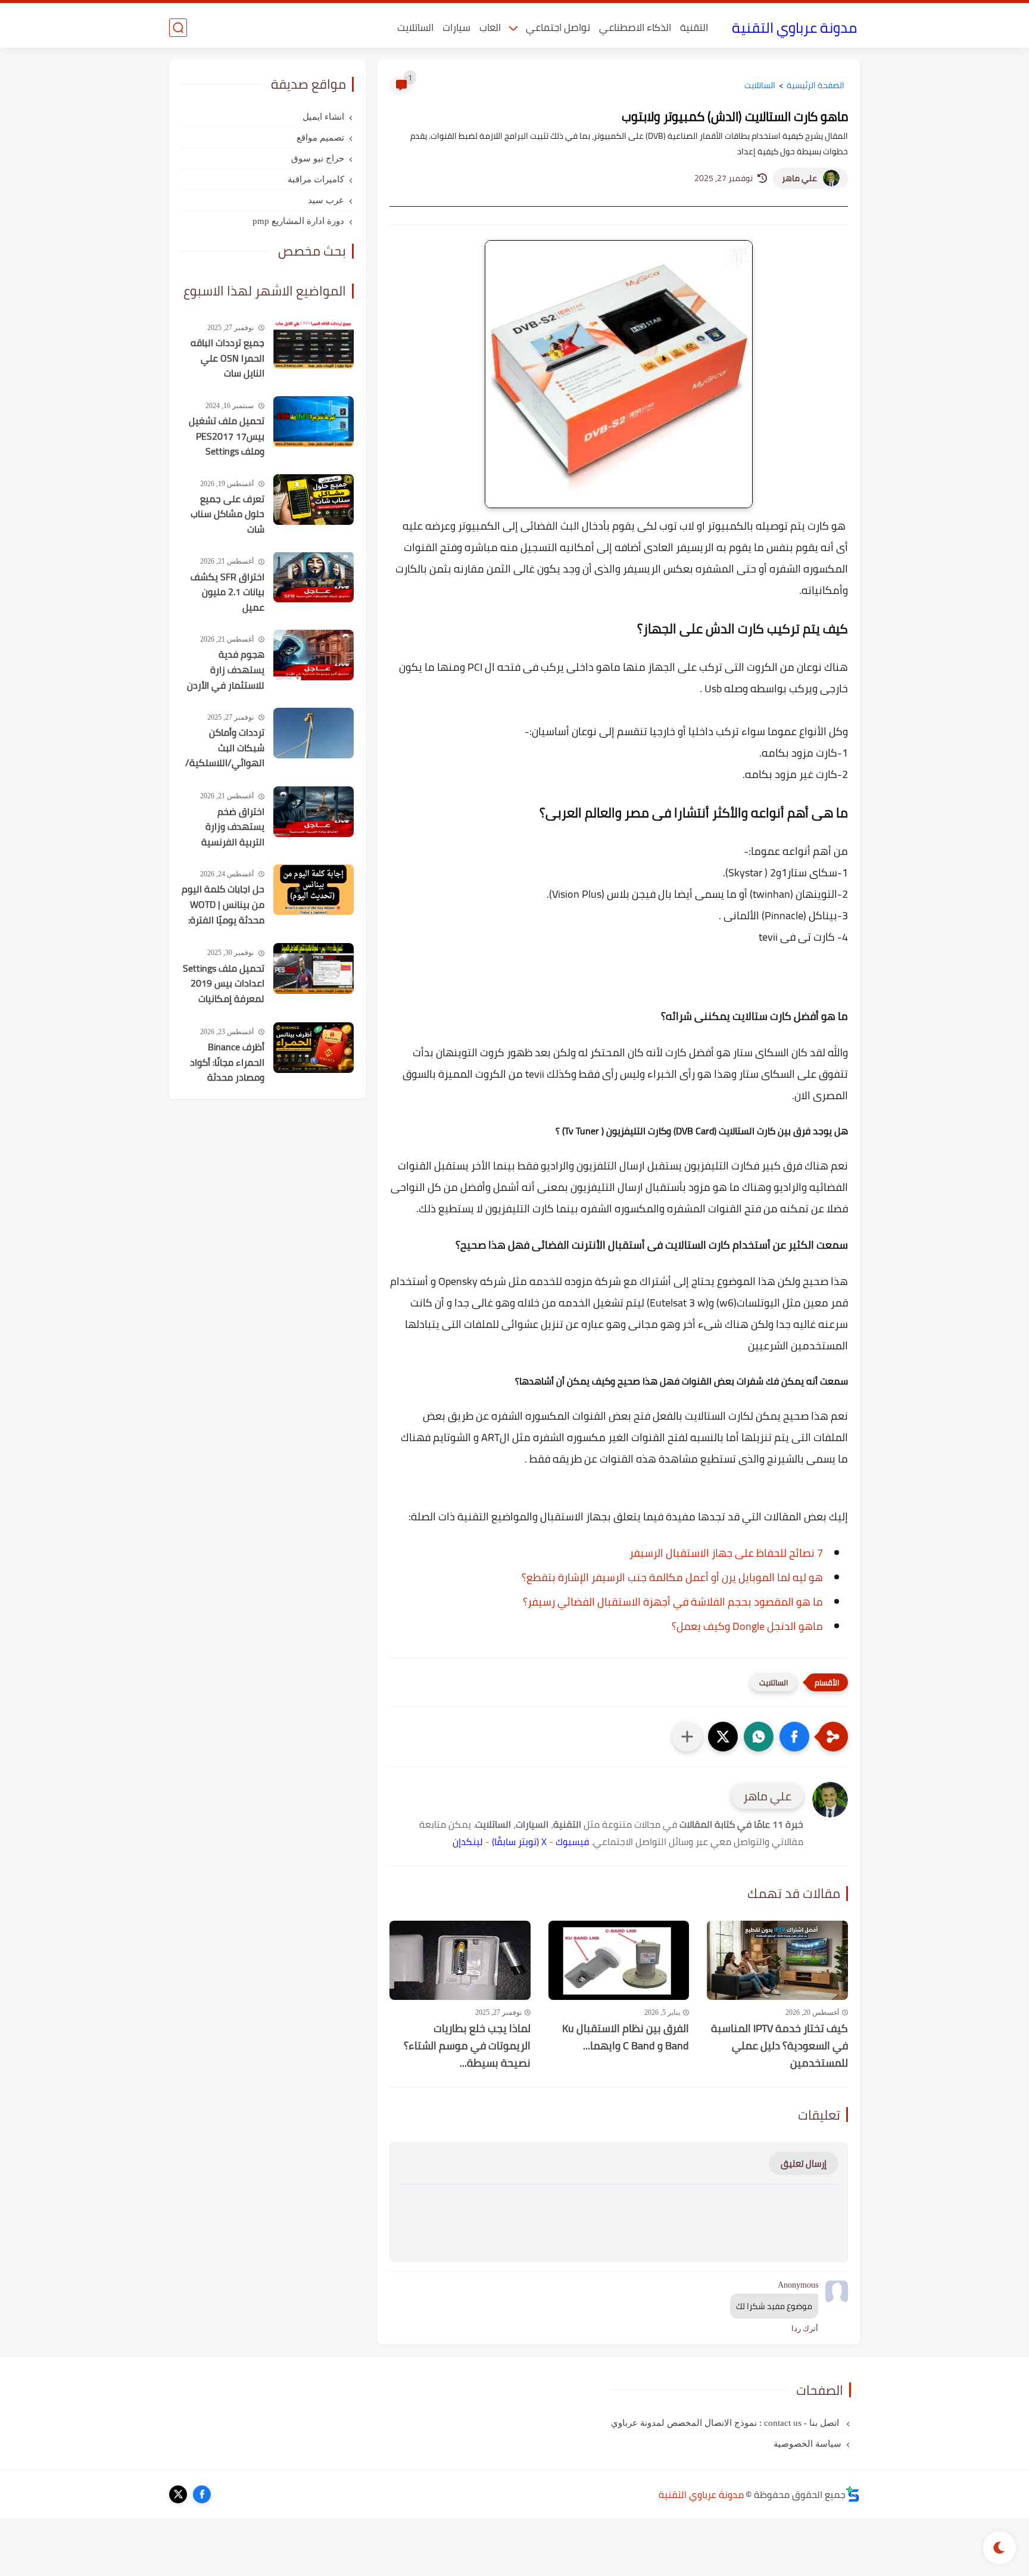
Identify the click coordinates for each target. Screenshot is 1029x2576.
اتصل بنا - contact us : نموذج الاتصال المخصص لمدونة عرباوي (726, 2423)
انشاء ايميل (323, 117)
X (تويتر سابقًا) (519, 1841)
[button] (794, 1737)
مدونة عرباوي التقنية (794, 28)
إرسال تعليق (804, 2163)
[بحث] (178, 28)
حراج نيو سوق (318, 158)
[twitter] (178, 2494)
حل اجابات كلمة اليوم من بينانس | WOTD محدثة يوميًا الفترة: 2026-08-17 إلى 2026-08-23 (223, 905)
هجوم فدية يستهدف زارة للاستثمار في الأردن (226, 670)
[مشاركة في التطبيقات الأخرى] (687, 1737)
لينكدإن (468, 1841)
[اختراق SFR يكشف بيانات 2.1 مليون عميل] (314, 577)
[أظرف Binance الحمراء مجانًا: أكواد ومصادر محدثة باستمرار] (314, 1048)
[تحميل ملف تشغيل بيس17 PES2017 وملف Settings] (314, 421)
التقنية (694, 27)
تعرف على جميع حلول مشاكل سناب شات (227, 514)
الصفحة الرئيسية (816, 85)
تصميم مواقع (320, 138)
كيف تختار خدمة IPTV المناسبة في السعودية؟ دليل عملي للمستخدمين (779, 2046)
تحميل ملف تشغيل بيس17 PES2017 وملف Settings (227, 436)
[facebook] (202, 2494)
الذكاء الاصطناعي (635, 27)
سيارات (456, 27)
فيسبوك (572, 1841)
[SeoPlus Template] (853, 2494)
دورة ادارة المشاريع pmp (298, 221)
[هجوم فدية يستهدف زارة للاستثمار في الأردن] (314, 655)
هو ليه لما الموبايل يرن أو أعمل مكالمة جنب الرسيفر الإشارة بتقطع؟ (672, 1577)
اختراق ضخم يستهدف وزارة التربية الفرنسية (233, 827)
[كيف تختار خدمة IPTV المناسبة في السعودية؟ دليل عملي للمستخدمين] (777, 1960)
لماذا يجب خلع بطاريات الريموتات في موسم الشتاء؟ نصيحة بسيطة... (467, 2046)
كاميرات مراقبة (316, 179)
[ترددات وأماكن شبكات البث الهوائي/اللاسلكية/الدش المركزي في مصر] (314, 733)
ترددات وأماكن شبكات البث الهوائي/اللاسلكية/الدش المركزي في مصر (225, 748)
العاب (490, 27)
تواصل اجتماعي (558, 27)
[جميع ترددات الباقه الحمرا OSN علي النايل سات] (314, 343)
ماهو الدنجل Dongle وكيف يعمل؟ (747, 1626)
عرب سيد (326, 200)
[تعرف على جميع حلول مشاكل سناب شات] (314, 500)
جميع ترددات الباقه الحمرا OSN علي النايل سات (227, 358)
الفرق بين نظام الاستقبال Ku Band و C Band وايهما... (626, 2037)
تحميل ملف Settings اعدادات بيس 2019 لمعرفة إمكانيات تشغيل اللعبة (224, 984)
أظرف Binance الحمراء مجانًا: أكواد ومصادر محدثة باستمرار (227, 1063)
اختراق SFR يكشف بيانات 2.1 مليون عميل (227, 592)
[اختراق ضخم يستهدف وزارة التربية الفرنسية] (314, 812)
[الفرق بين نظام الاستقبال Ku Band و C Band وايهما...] (619, 1960)
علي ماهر (799, 178)
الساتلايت (415, 27)
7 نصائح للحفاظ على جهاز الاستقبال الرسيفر (726, 1553)
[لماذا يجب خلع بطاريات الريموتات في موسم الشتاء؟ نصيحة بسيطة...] (460, 1960)
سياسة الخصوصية (807, 2444)
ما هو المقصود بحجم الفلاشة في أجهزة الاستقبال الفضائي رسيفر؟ (673, 1602)
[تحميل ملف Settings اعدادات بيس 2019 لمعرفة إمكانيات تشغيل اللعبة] (314, 968)
